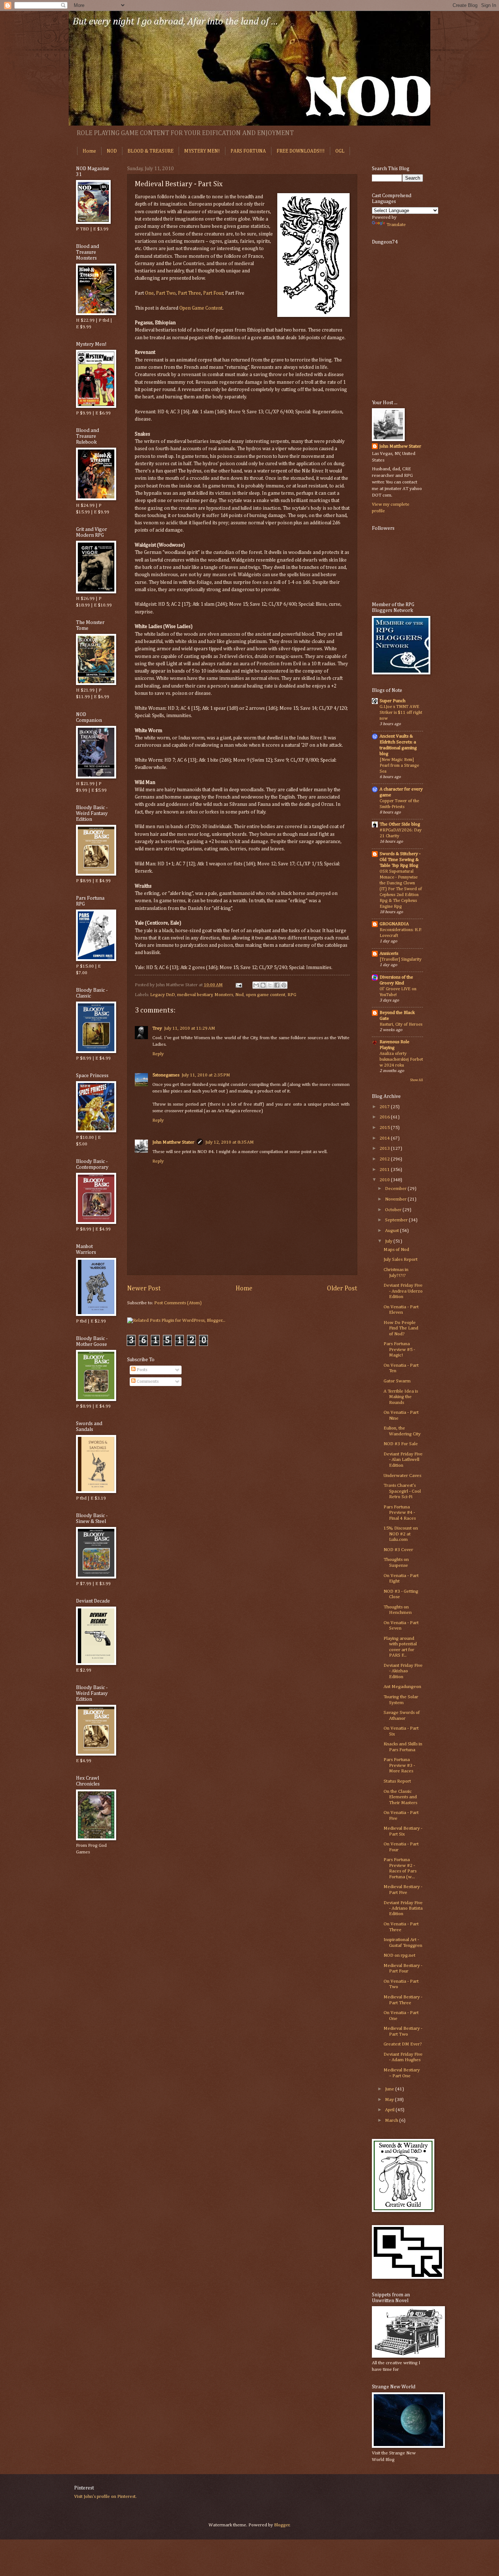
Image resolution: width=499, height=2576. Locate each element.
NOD (112, 151)
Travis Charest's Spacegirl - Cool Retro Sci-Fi (402, 1491)
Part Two (166, 293)
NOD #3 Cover (398, 1550)
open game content (266, 995)
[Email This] (256, 985)
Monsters (224, 995)
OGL (340, 151)
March (392, 2120)
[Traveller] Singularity (401, 959)
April (390, 2110)
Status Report (397, 1781)
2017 (385, 1107)
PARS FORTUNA (248, 151)
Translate (396, 225)
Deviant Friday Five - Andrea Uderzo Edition (403, 1291)
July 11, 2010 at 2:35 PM (206, 1075)
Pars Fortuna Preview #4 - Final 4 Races (400, 1513)
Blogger (282, 2525)
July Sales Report (401, 1260)
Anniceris (389, 954)
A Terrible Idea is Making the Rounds (401, 1397)
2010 (385, 1180)
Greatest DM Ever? (403, 2044)
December (396, 1189)
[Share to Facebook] (277, 985)
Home (89, 151)
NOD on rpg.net (399, 1955)
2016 (385, 1117)
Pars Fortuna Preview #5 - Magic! (399, 1350)
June (390, 2089)
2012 (385, 1159)
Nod (239, 995)
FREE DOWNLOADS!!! (301, 151)
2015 (385, 1128)
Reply (158, 1054)
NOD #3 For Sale (401, 1444)
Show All (416, 1080)
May (390, 2100)
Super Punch (393, 701)
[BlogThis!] (263, 985)
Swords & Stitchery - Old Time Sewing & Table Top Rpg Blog (400, 860)
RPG (292, 995)
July (389, 1241)
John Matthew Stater (173, 1142)
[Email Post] (238, 985)
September (397, 1220)
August (393, 1231)
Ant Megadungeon (402, 1687)
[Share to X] (270, 985)
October (394, 1210)
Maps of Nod (396, 1250)
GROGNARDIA (394, 924)
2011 (385, 1170)
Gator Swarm (397, 1381)
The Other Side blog (400, 824)
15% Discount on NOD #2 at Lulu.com (401, 1534)
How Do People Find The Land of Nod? (401, 1328)
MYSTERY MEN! (202, 151)
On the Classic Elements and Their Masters (400, 1797)
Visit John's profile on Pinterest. (105, 2497)
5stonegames (166, 1075)
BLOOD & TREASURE (151, 151)
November (396, 1199)
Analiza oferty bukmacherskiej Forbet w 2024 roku (401, 1059)
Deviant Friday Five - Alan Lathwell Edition (403, 1460)
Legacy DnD (163, 995)
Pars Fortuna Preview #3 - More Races (399, 1765)
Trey (157, 1028)
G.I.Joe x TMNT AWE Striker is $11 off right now (401, 713)
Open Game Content (201, 308)
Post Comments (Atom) (178, 1303)
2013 (385, 1149)
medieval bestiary (195, 995)
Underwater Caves (402, 1476)
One (149, 293)
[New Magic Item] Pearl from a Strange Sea (399, 765)
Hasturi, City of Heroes (401, 1024)
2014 (385, 1138)
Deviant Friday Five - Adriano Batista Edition (403, 1909)
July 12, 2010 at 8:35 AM (230, 1142)
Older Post (342, 1289)
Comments (147, 1381)
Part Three (189, 293)
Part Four (213, 293)
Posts (141, 1370)
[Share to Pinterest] (284, 985)
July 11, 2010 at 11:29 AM (190, 1028)
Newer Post (144, 1289)
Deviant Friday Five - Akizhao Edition (403, 1671)
